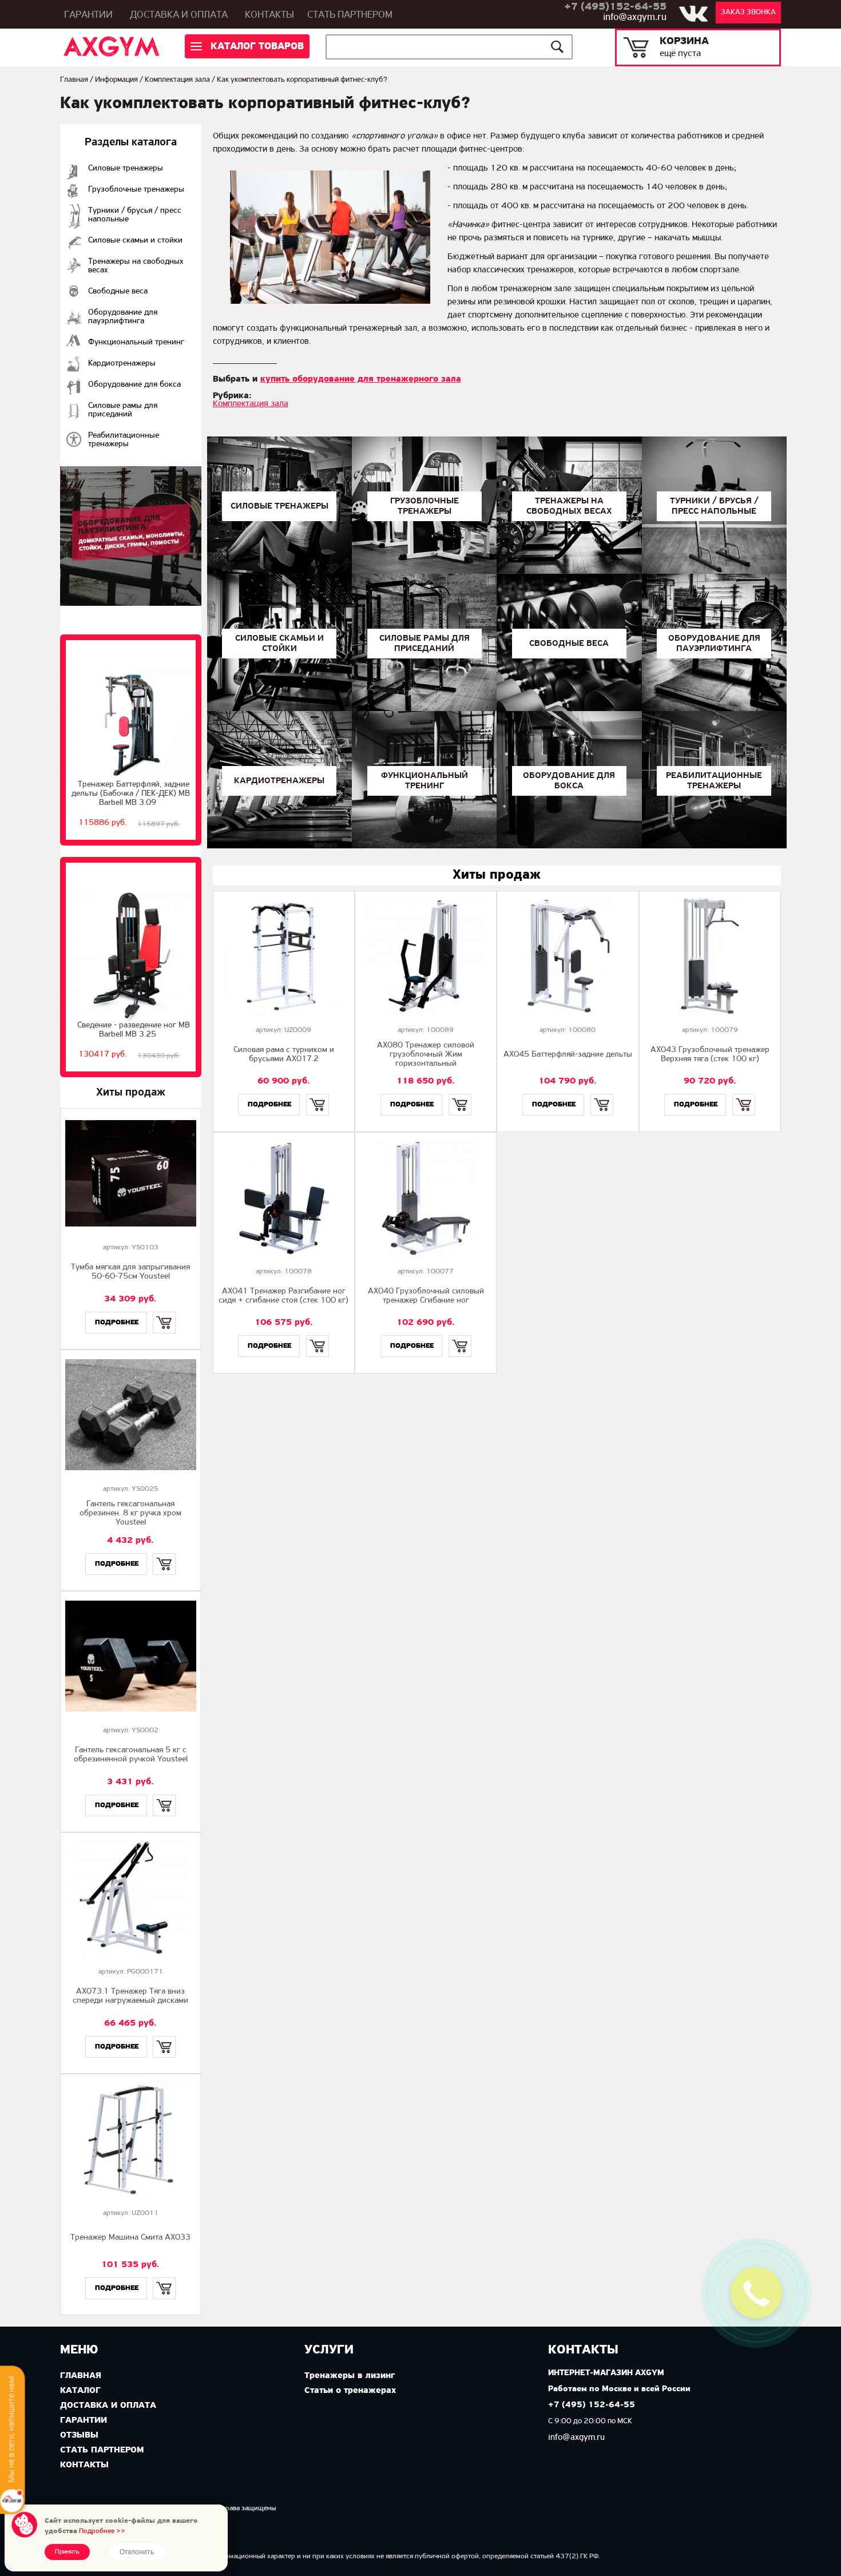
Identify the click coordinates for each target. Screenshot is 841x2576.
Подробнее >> (102, 2531)
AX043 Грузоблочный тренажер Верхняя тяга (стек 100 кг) (710, 1055)
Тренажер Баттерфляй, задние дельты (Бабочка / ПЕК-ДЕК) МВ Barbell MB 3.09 (131, 794)
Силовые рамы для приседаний (123, 410)
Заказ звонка (748, 12)
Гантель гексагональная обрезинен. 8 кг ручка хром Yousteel (130, 1513)
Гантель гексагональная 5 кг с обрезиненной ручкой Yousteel (131, 1755)
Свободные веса (118, 291)
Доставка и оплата (179, 15)
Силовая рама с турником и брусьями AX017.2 (284, 1055)
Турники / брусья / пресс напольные (135, 215)
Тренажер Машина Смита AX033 (130, 2238)
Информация (116, 80)
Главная (74, 80)
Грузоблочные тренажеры (136, 190)
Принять (67, 2552)
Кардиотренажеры (122, 364)
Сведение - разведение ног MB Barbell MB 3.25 (134, 1030)
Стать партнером (350, 15)
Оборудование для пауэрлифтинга (123, 317)
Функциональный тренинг (136, 342)
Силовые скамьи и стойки (135, 241)
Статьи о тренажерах (350, 2391)
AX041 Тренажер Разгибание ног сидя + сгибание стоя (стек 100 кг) (283, 1296)
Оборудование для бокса (134, 385)
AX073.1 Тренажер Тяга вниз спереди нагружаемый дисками (130, 1996)
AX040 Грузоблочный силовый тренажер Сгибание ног (426, 1296)
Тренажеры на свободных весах (136, 266)
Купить (164, 1313)
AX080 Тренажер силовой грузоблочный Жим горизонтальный (426, 1055)
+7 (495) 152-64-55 (592, 2405)
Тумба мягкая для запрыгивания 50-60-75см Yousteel (130, 1272)
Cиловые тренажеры (126, 168)
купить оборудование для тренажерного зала (361, 379)
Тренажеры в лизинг (350, 2376)
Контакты (269, 15)
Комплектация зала (177, 80)
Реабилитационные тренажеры (124, 440)
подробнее (117, 1322)
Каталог (80, 2391)
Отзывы (79, 2435)
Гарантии (88, 15)
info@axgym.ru (635, 18)
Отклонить (137, 2552)
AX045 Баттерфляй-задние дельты (568, 1055)
